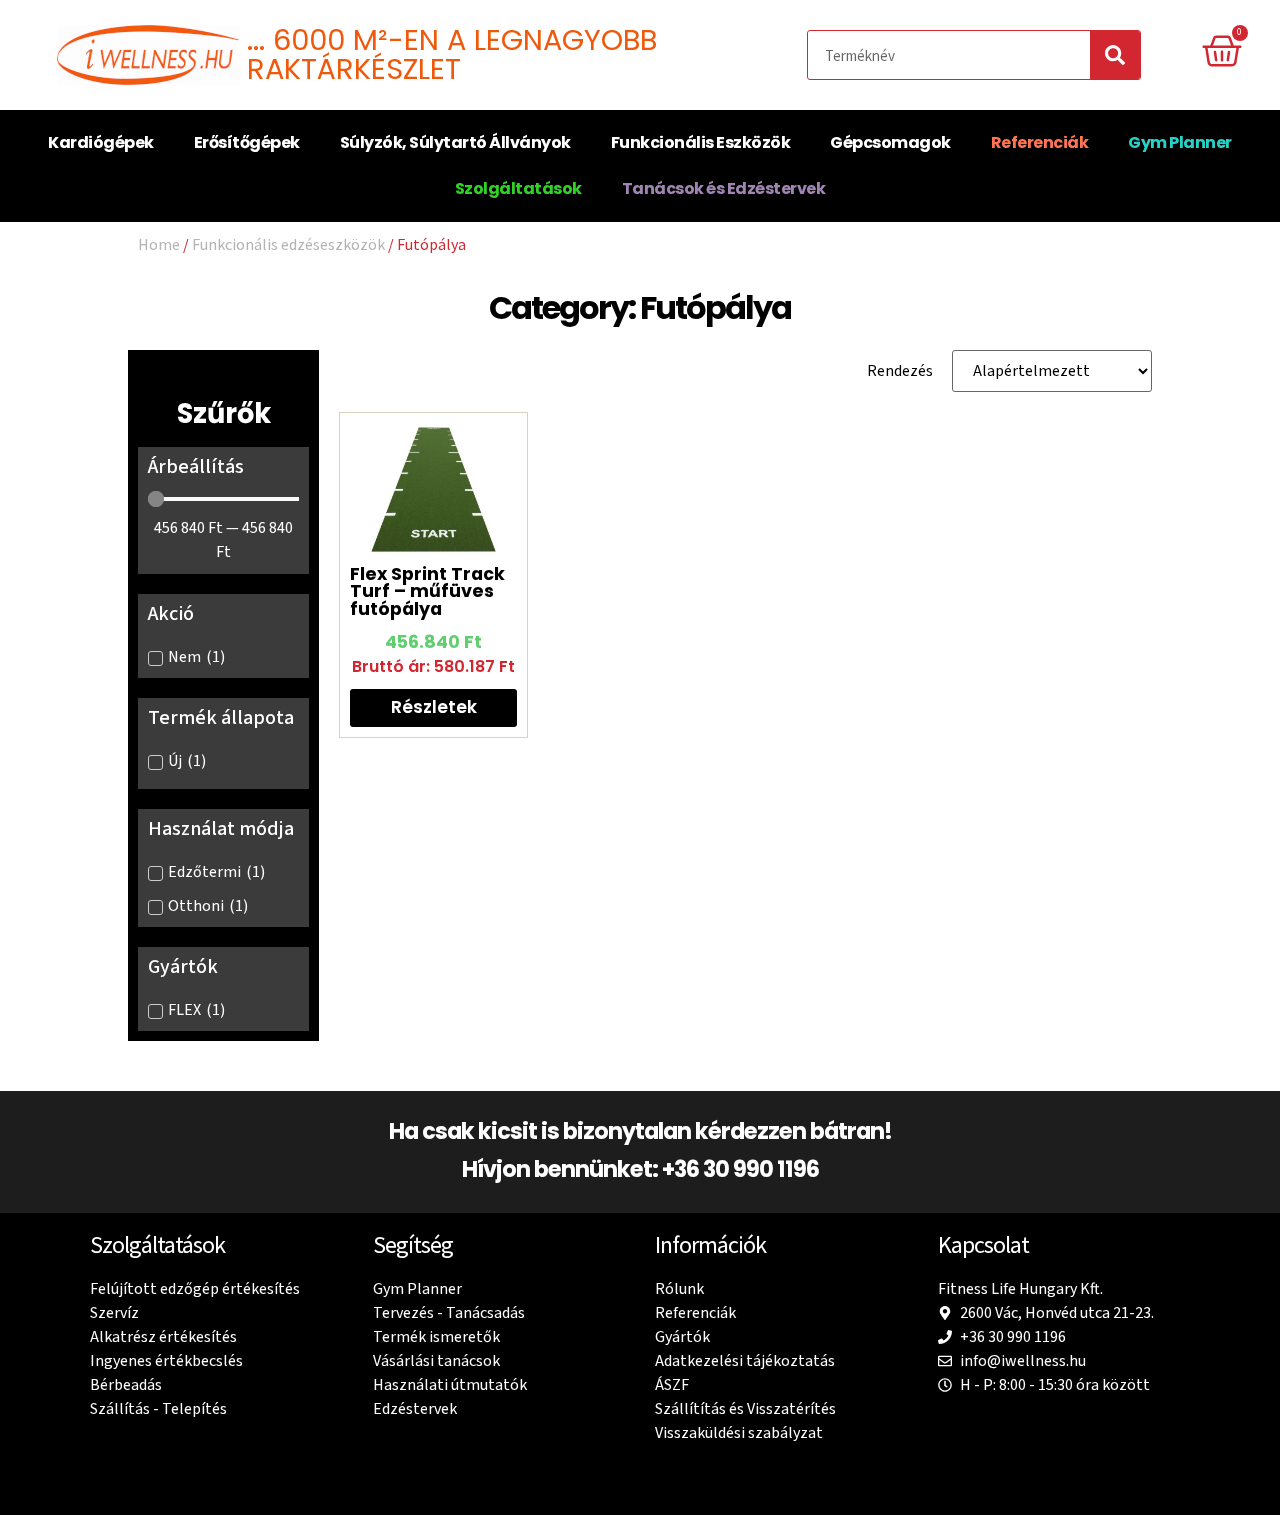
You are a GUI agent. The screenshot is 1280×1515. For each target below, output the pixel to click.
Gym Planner (1180, 142)
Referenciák (1040, 142)
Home (159, 244)
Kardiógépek (101, 142)
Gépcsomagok (890, 142)
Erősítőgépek (247, 142)
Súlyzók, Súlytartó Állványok (455, 142)
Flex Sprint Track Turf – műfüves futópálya (427, 591)
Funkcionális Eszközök (701, 142)
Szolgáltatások (518, 188)
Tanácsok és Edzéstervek (724, 188)
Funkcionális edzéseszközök (288, 244)
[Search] (1115, 55)
